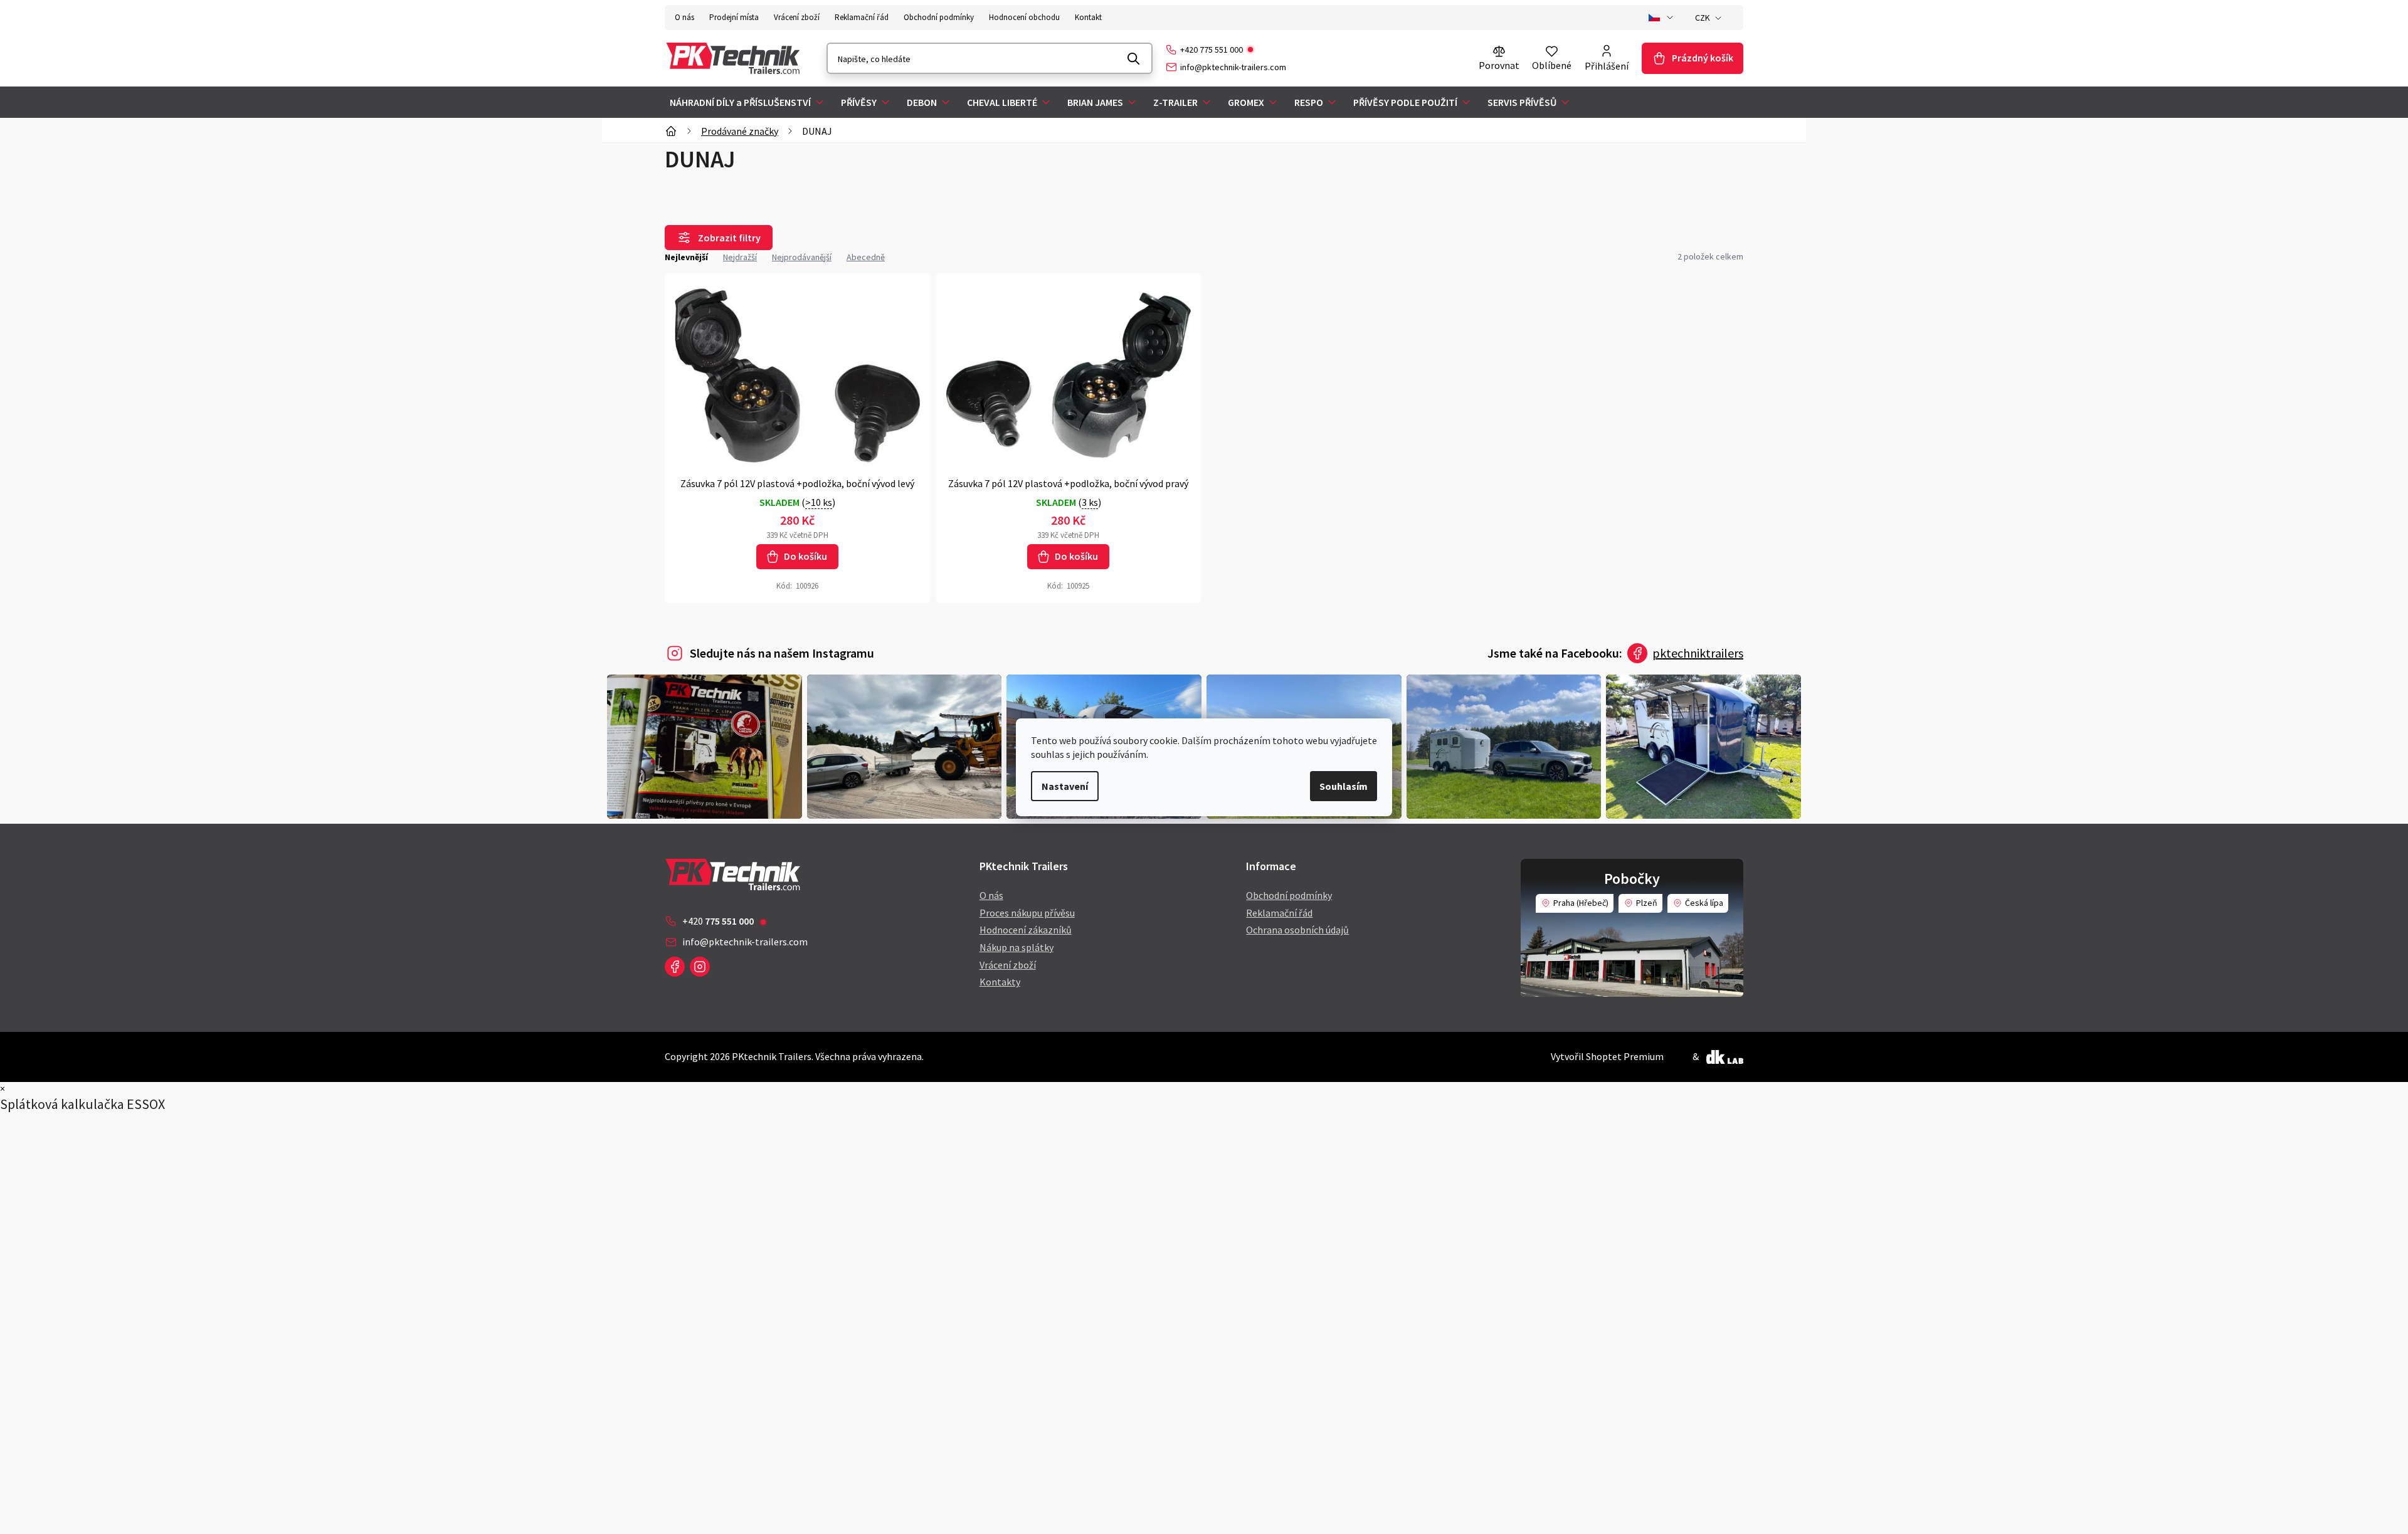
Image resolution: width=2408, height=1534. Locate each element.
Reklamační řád (862, 17)
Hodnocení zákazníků (1026, 930)
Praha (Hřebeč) (1581, 903)
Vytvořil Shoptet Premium (1607, 1056)
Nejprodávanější (802, 257)
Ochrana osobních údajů (1297, 930)
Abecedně (866, 257)
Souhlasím (1344, 786)
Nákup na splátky (1017, 947)
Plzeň (1647, 903)
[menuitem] (748, 102)
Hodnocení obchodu (1024, 17)
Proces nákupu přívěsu (1027, 913)
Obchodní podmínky (939, 17)
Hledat (1134, 58)
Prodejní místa (734, 17)
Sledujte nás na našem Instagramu (782, 653)
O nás (684, 17)
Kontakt (1088, 17)
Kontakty (1000, 982)
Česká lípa (1704, 903)
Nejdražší (740, 257)
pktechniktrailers (1698, 653)
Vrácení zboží (797, 17)
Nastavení (1065, 786)
